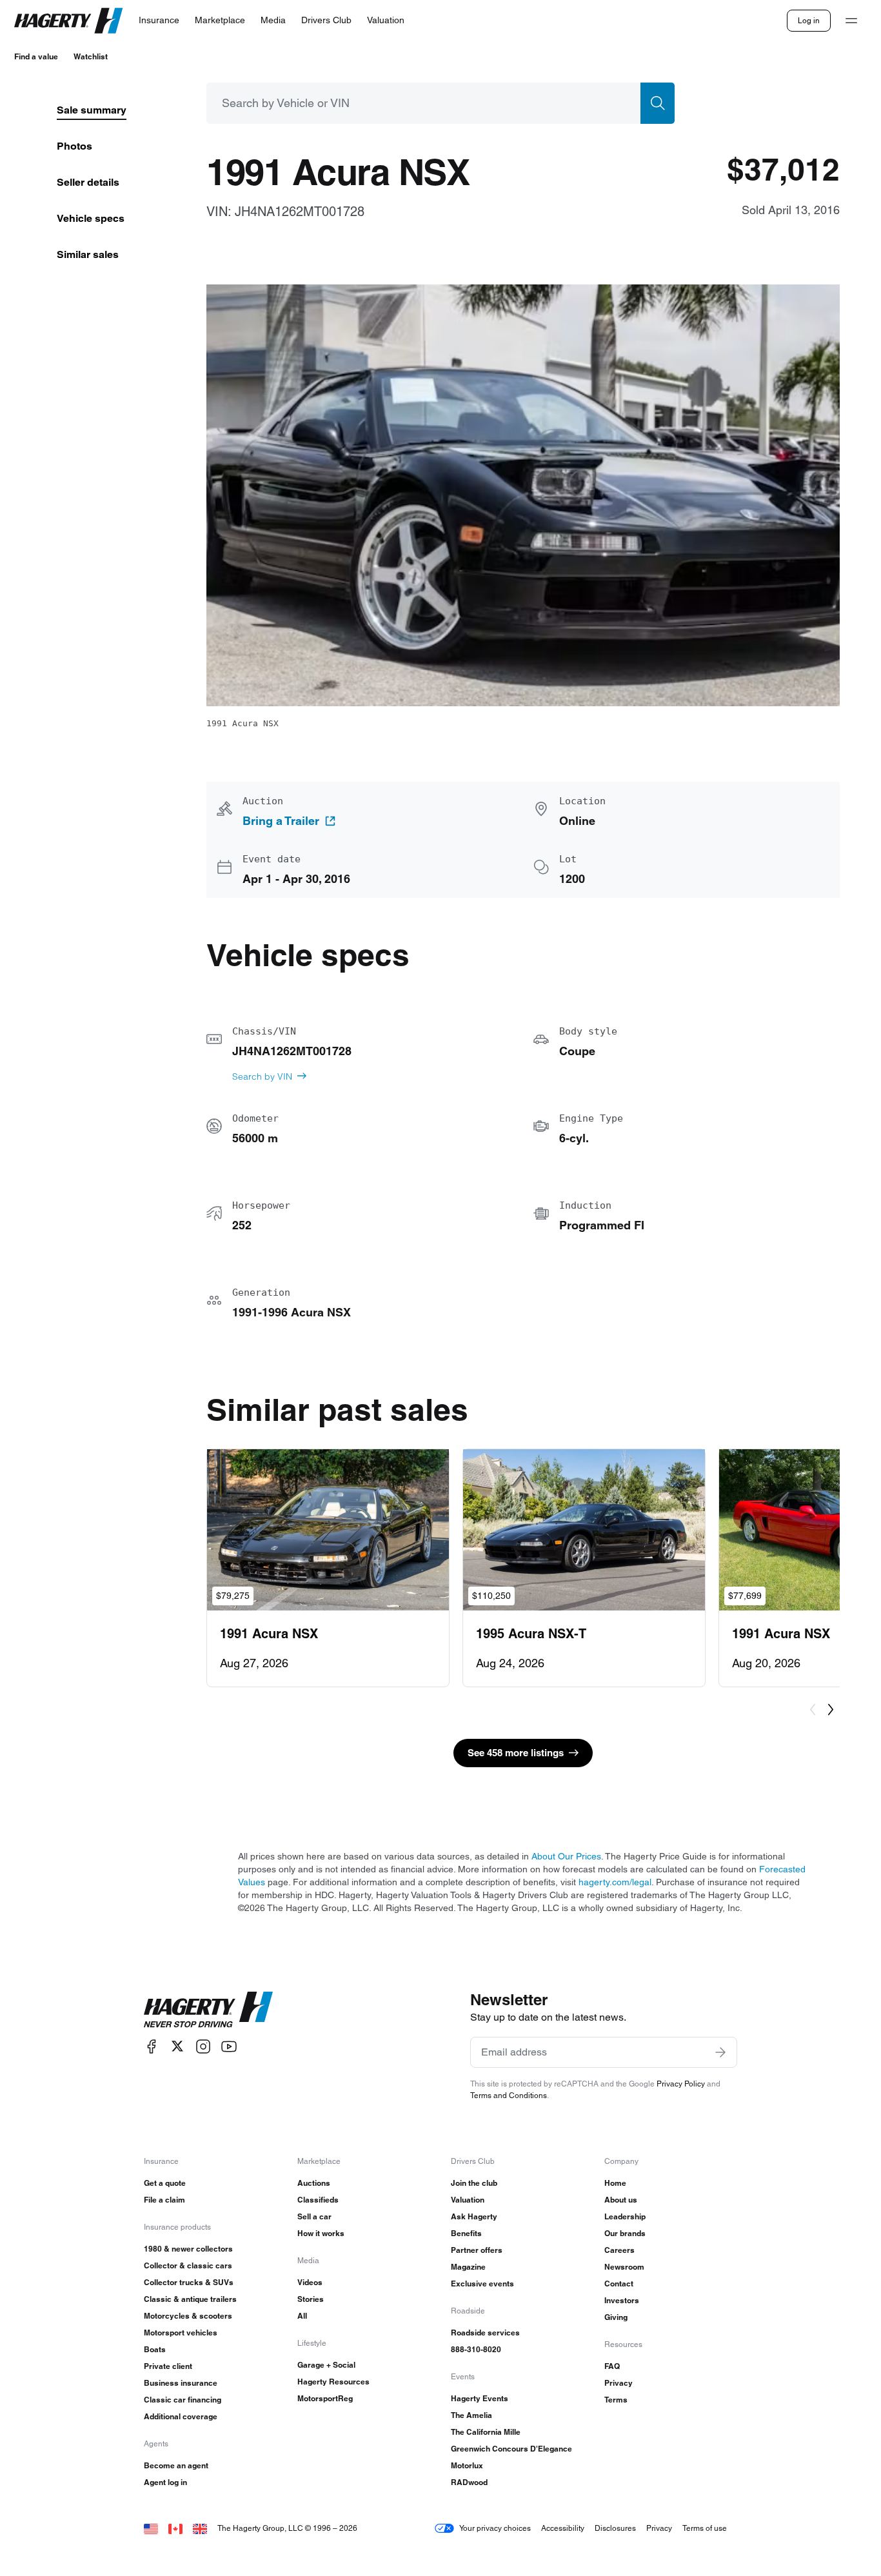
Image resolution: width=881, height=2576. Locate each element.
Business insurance (181, 2383)
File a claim (164, 2200)
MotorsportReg (325, 2398)
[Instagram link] (203, 2046)
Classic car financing (183, 2400)
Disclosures (615, 2528)
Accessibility (563, 2528)
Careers (619, 2250)
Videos (310, 2282)
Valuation (468, 2200)
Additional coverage (181, 2416)
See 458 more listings (516, 1753)
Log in (809, 20)
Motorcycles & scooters (188, 2316)
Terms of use (705, 2528)
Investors (622, 2300)
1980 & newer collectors (188, 2249)
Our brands (625, 2233)
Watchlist (91, 56)
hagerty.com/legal (615, 1882)
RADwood (469, 2482)
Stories (311, 2299)
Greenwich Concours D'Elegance (511, 2449)
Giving (616, 2317)
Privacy (619, 2383)
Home (615, 2183)
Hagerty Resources (333, 2382)
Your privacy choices (495, 2528)
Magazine (468, 2267)
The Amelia (471, 2415)
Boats (155, 2349)
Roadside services (485, 2333)
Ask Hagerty (474, 2216)
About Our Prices (566, 1856)
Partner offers (477, 2250)
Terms (616, 2400)
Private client (168, 2366)
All (302, 2316)
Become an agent (176, 2465)
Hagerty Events (480, 2398)
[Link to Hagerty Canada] (175, 2528)
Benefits (466, 2233)
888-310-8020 (476, 2349)
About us (621, 2200)
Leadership (625, 2216)
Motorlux (467, 2465)
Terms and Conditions (509, 2095)
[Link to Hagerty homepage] (208, 2010)
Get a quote (165, 2183)
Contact (619, 2284)
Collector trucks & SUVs (189, 2282)
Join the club (474, 2183)
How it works (321, 2233)
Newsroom (624, 2267)
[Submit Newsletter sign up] (720, 2052)
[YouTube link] (229, 2046)
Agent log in (165, 2482)
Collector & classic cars (188, 2265)
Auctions (314, 2183)
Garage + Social (326, 2365)
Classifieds (318, 2200)
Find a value (36, 56)
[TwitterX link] (177, 2046)
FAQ (612, 2366)
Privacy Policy (681, 2084)
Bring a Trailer (281, 821)
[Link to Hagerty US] (151, 2528)
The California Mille (486, 2432)
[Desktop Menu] (851, 21)
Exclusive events (482, 2284)
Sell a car (314, 2216)
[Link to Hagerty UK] (200, 2528)
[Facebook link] (152, 2046)
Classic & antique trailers (190, 2299)
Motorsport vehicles (181, 2333)
